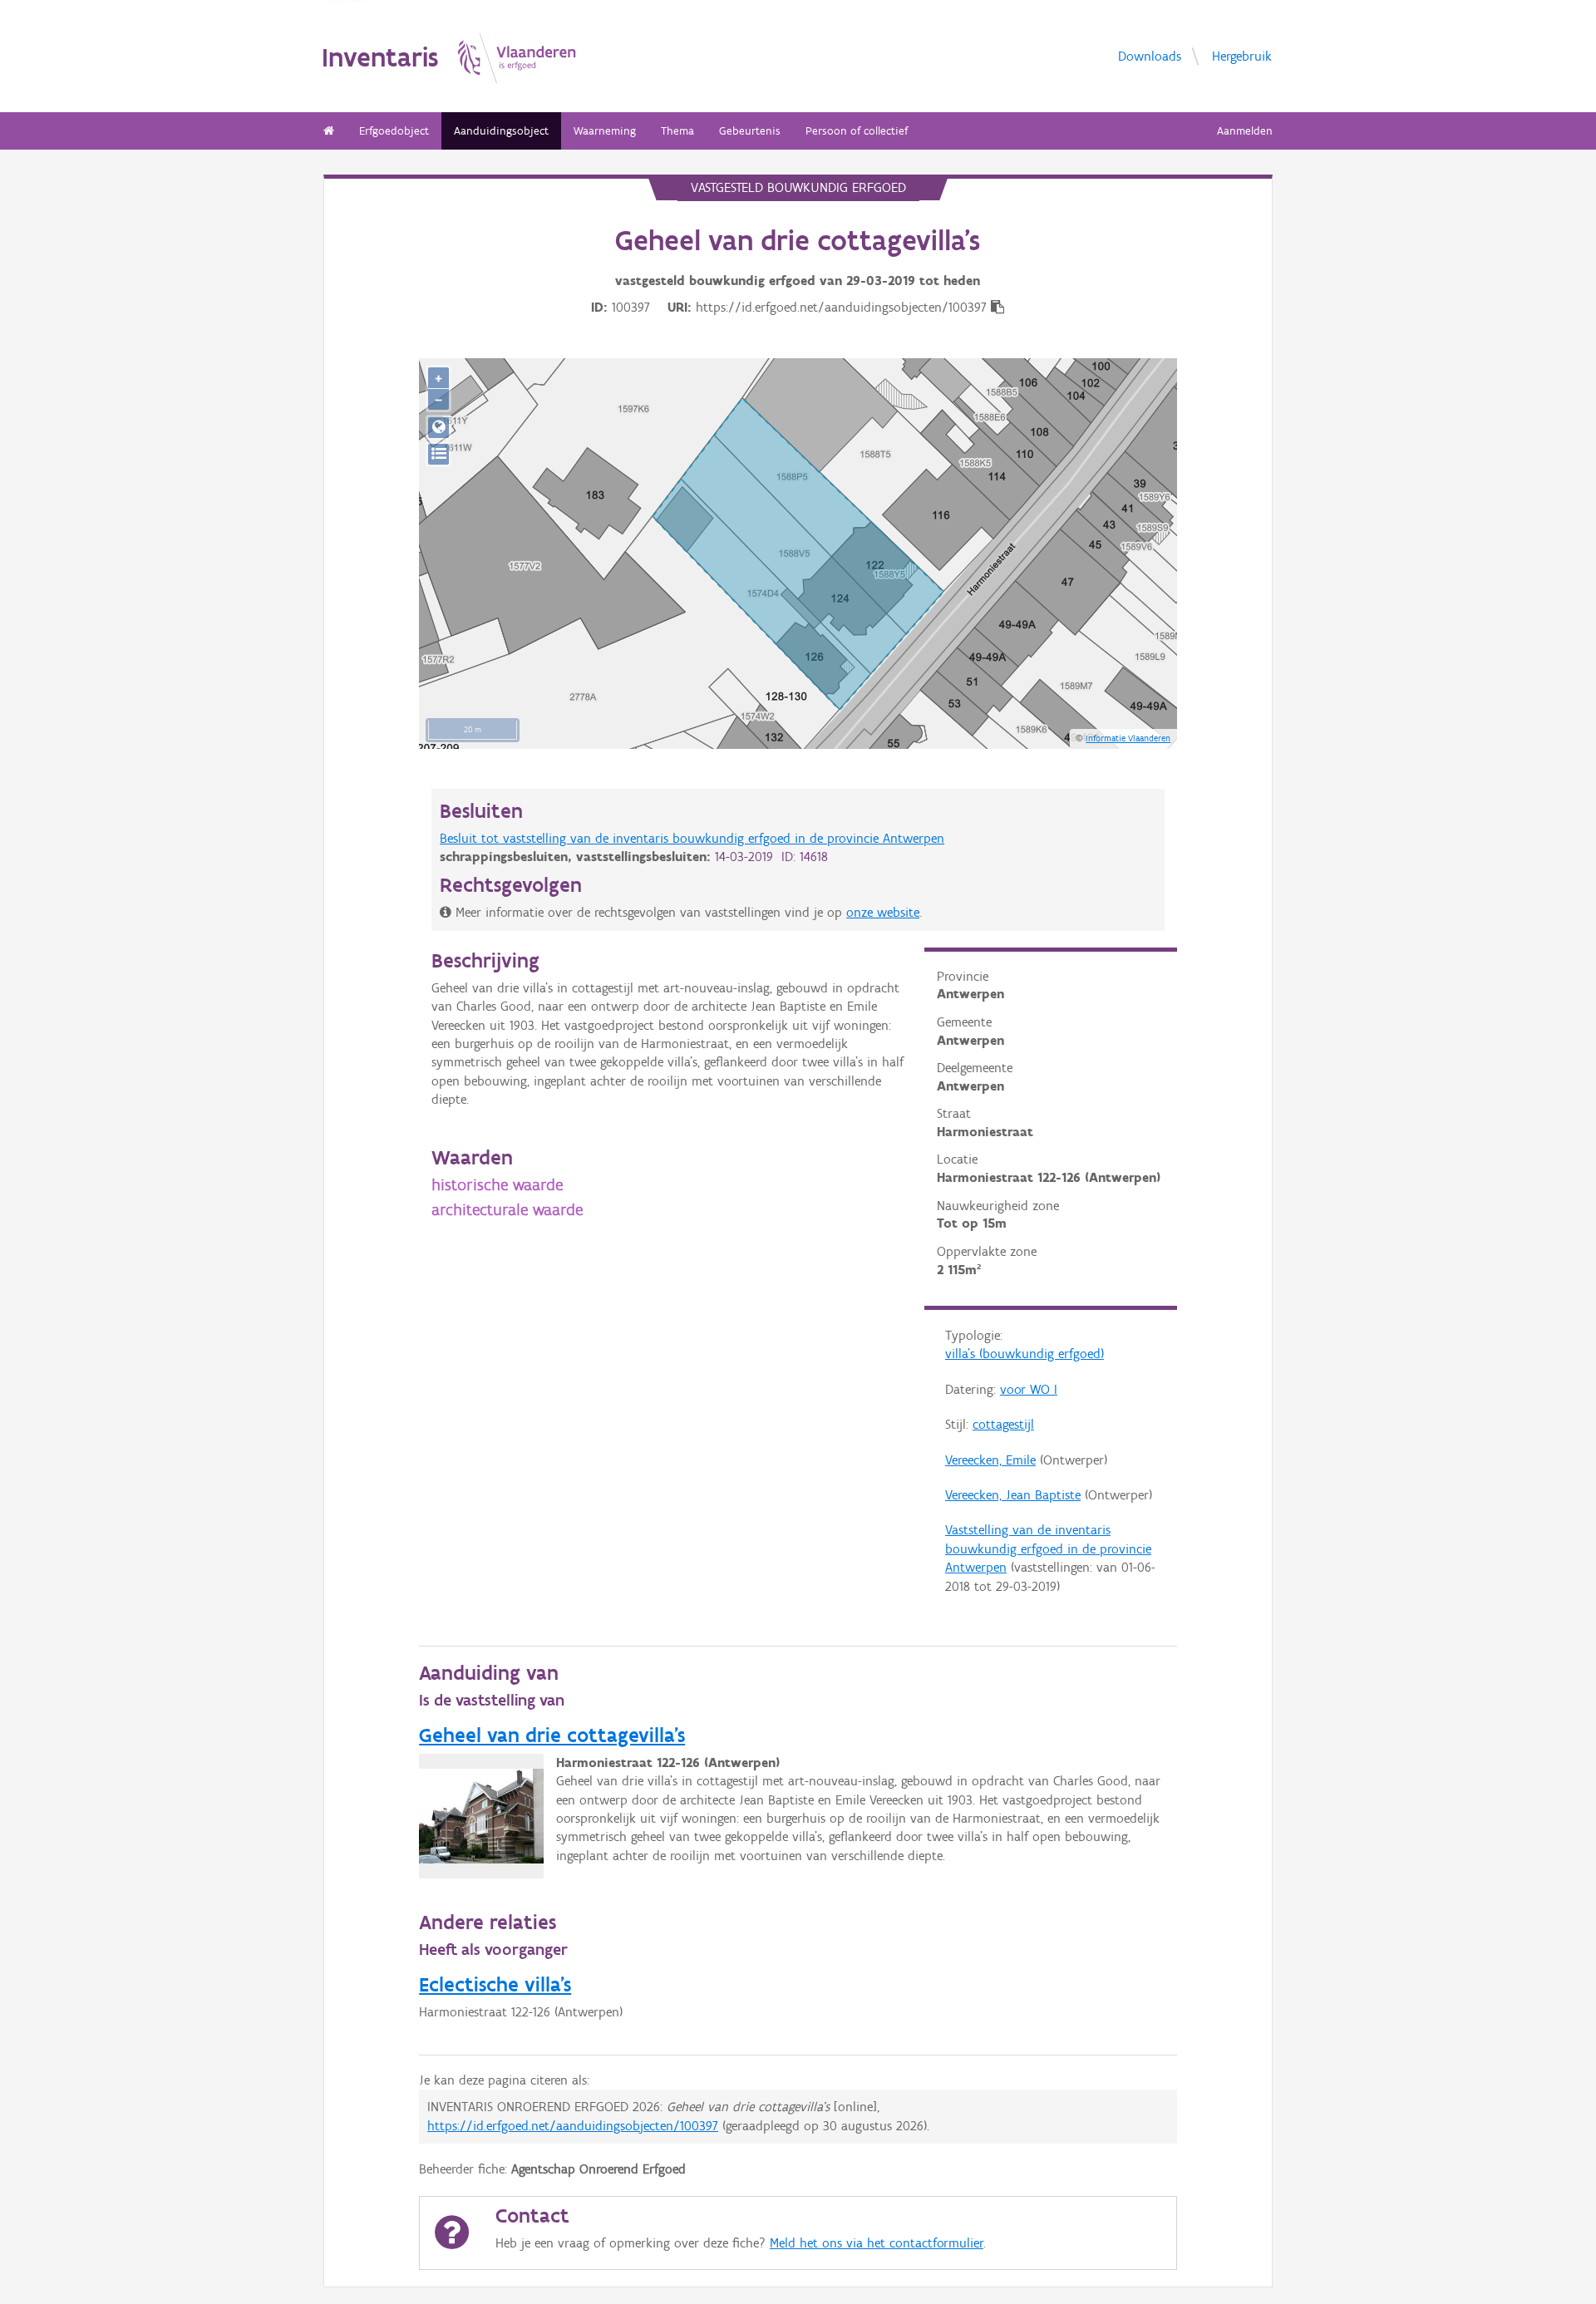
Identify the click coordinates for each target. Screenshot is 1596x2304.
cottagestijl (1003, 1424)
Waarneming (605, 131)
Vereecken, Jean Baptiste (1013, 1495)
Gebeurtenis (750, 131)
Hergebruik (1242, 55)
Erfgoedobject (394, 131)
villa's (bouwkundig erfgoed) (1025, 1354)
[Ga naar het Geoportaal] (438, 428)
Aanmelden (1245, 131)
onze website (883, 912)
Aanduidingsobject (501, 131)
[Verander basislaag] (438, 454)
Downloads (1150, 55)
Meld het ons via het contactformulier (877, 2243)
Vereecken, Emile (990, 1460)
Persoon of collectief (857, 131)
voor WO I (1029, 1389)
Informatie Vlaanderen (1128, 738)
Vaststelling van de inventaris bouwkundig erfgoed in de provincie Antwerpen (1048, 1548)
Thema (677, 131)
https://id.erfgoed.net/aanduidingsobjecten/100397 (573, 2126)
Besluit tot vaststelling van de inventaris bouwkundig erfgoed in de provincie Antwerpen (692, 838)
